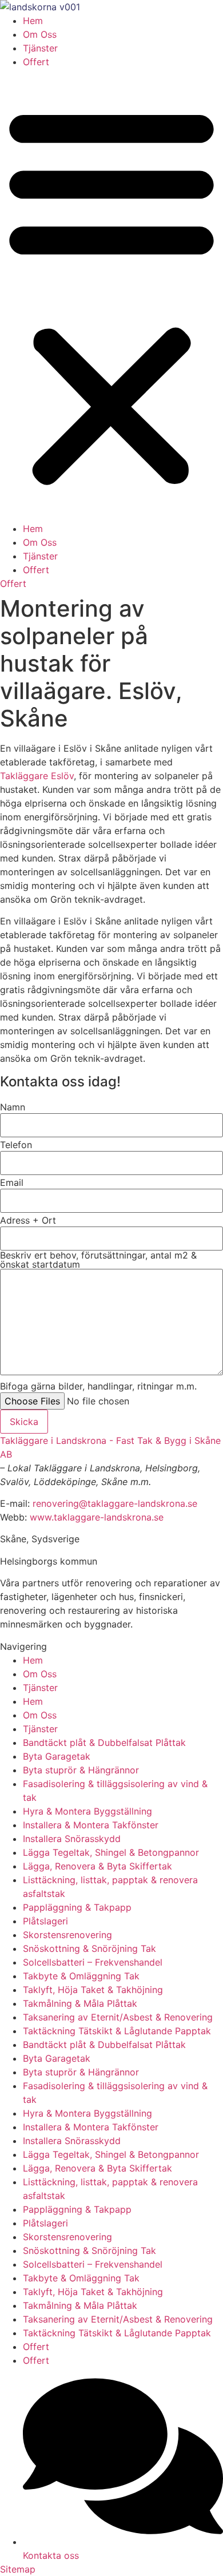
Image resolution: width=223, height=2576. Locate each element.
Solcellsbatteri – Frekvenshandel (93, 1962)
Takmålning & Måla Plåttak (80, 2003)
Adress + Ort (28, 1220)
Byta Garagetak (57, 1756)
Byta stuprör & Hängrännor (81, 1770)
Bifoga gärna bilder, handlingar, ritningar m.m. (98, 1386)
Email (12, 1182)
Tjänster (40, 48)
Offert (36, 62)
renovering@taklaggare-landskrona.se (115, 1503)
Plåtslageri (45, 1921)
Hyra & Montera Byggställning (87, 1811)
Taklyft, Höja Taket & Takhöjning (93, 1990)
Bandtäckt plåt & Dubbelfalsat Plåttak (104, 1743)
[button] (111, 295)
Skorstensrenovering (67, 1935)
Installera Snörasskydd (72, 1839)
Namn (13, 1107)
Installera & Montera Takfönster (91, 1825)
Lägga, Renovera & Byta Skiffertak (97, 1866)
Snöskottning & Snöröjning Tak (89, 1948)
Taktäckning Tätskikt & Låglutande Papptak (117, 2031)
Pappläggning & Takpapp (77, 1907)
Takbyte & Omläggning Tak (81, 1976)
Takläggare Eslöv (37, 776)
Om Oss (40, 34)
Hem (33, 21)
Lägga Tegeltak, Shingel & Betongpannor (111, 1852)
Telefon (16, 1145)
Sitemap (18, 2569)
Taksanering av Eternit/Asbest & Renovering (118, 2017)
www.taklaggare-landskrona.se (97, 1517)
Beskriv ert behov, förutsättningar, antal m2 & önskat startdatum (98, 1260)
